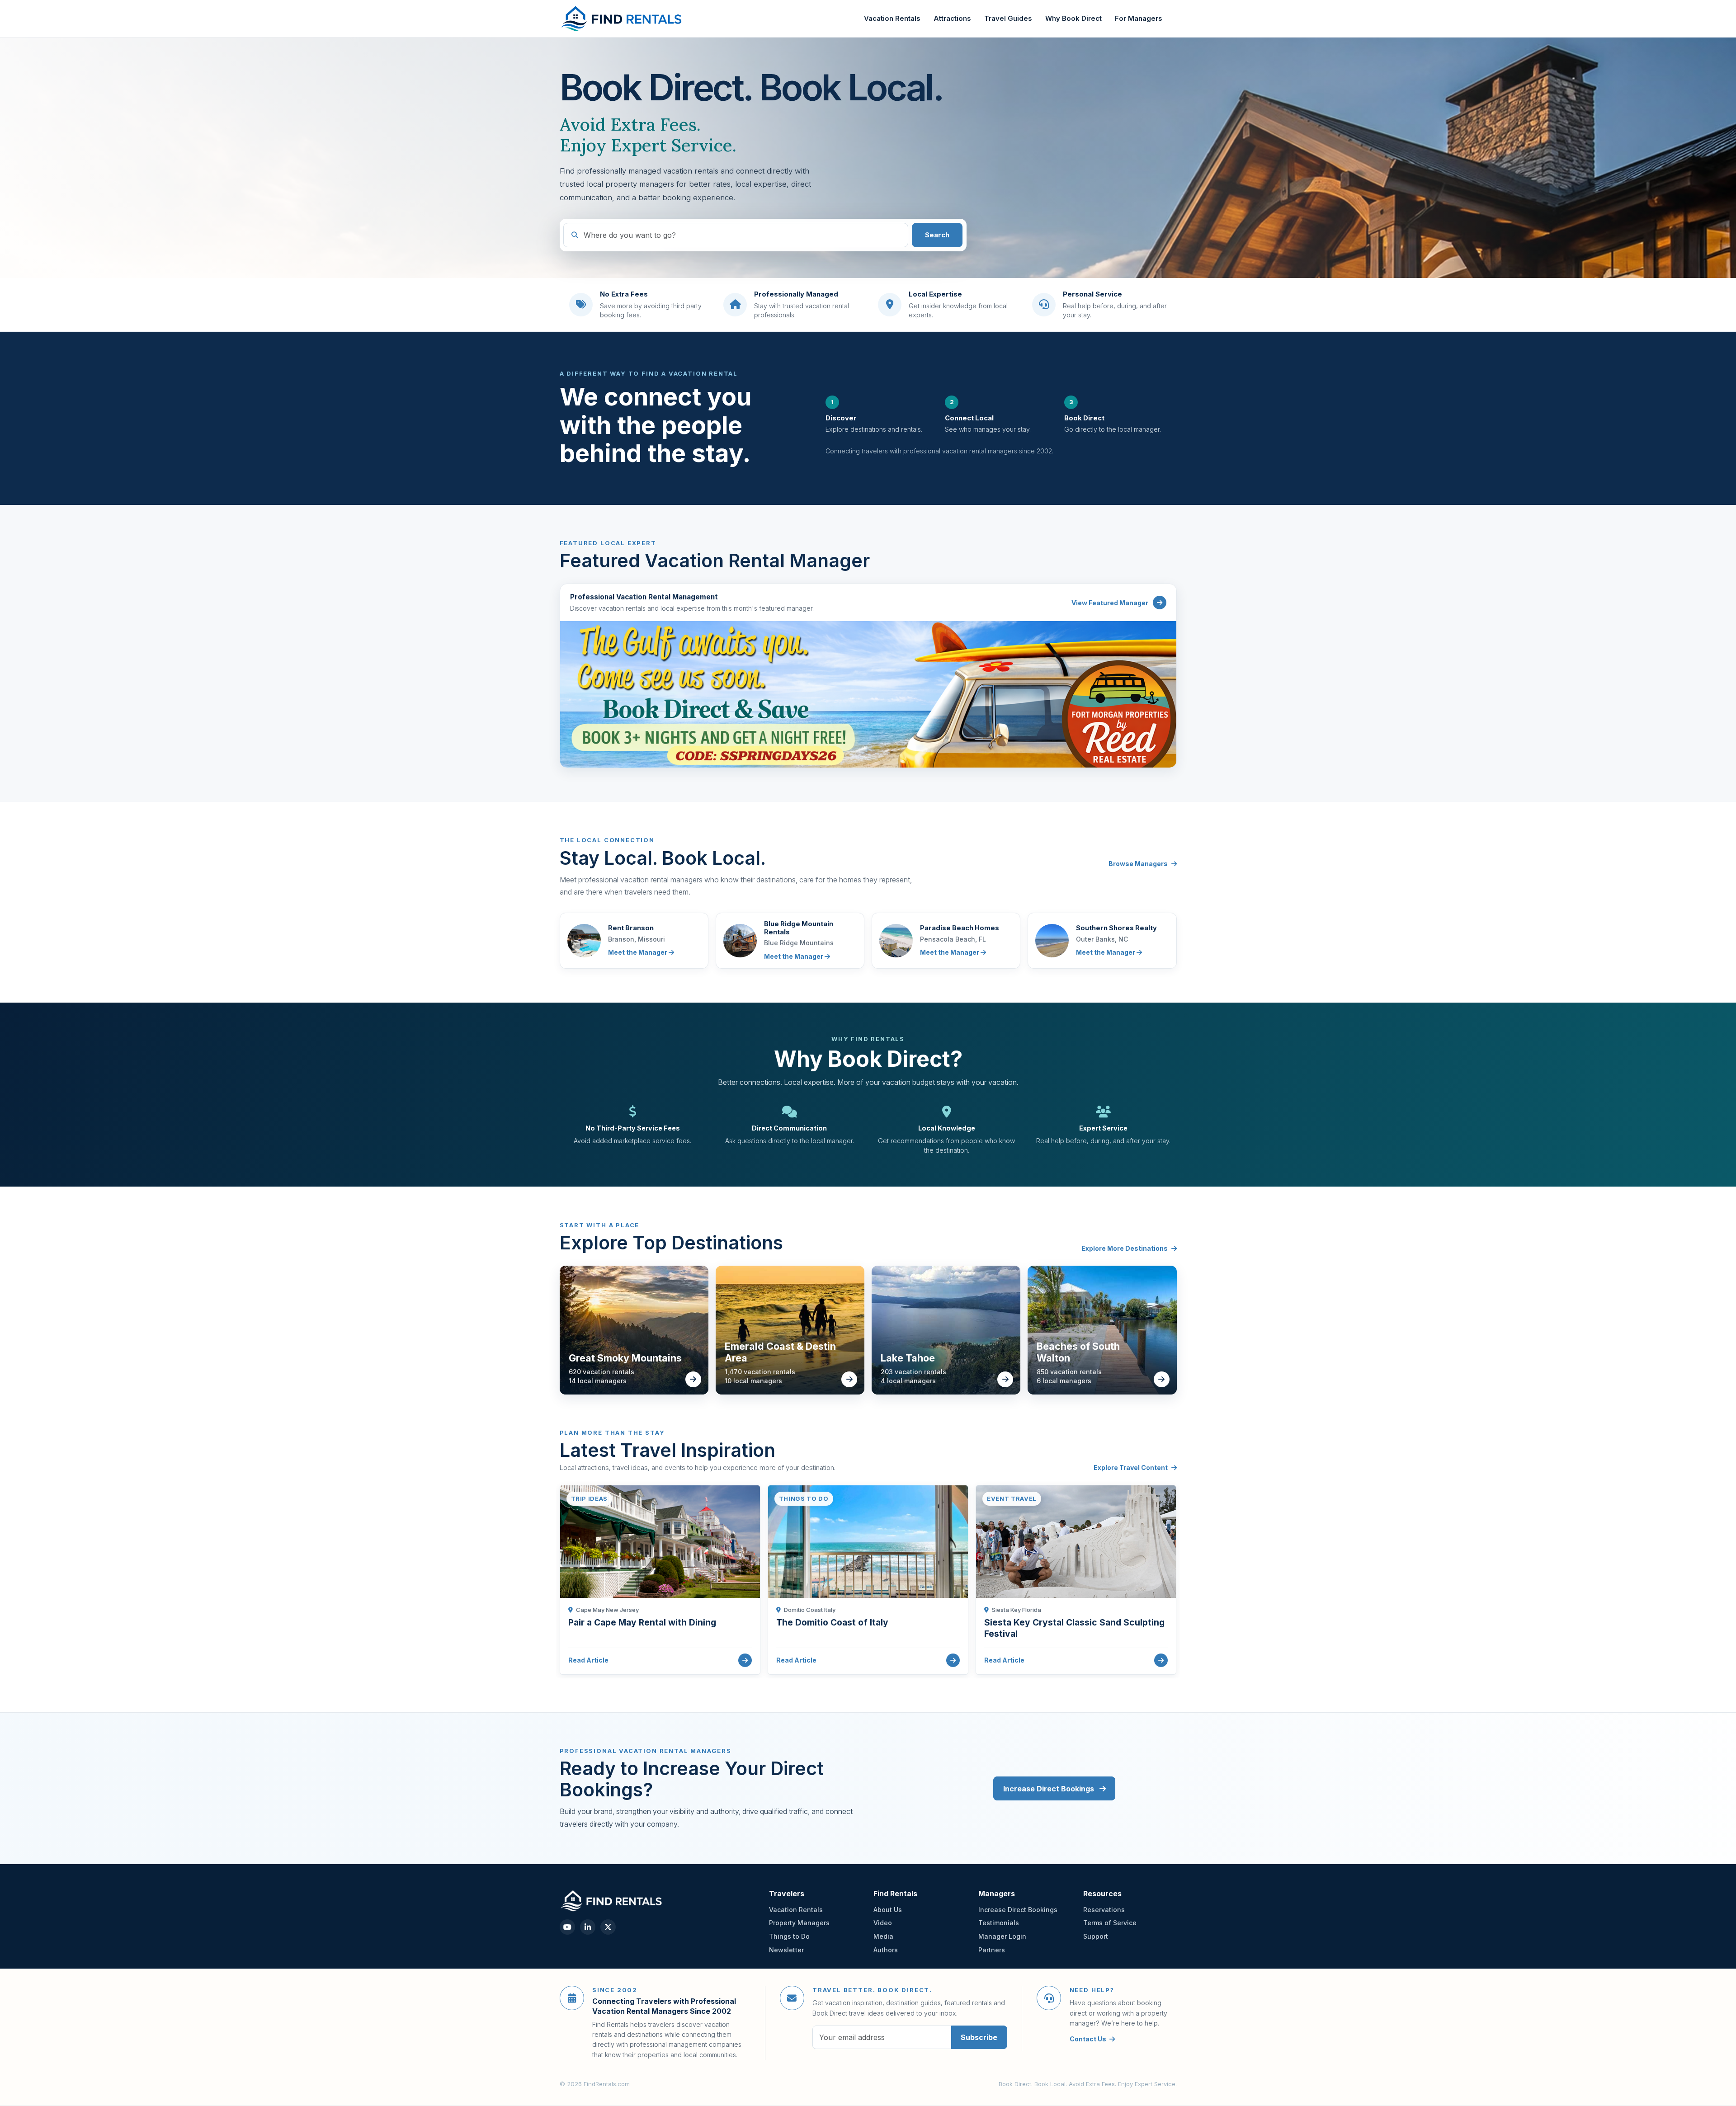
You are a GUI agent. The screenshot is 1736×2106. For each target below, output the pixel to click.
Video (883, 1923)
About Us (888, 1910)
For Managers (1139, 19)
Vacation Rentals (892, 19)
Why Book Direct (1073, 19)
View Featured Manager (1110, 603)
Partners (992, 1950)
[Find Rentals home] (622, 19)
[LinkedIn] (588, 1927)
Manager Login (1002, 1936)
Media (883, 1936)
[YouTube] (567, 1927)
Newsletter (786, 1950)
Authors (886, 1950)
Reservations (1104, 1910)
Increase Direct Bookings (1050, 1789)
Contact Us (1088, 2039)
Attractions (952, 19)
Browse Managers (1138, 864)
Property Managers (799, 1923)
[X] (608, 1927)
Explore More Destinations (1125, 1248)
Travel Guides (1008, 19)
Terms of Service (1110, 1923)
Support (1096, 1936)
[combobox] (736, 235)
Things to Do (789, 1936)
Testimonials (999, 1923)
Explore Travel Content (1131, 1468)
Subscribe (979, 2037)
